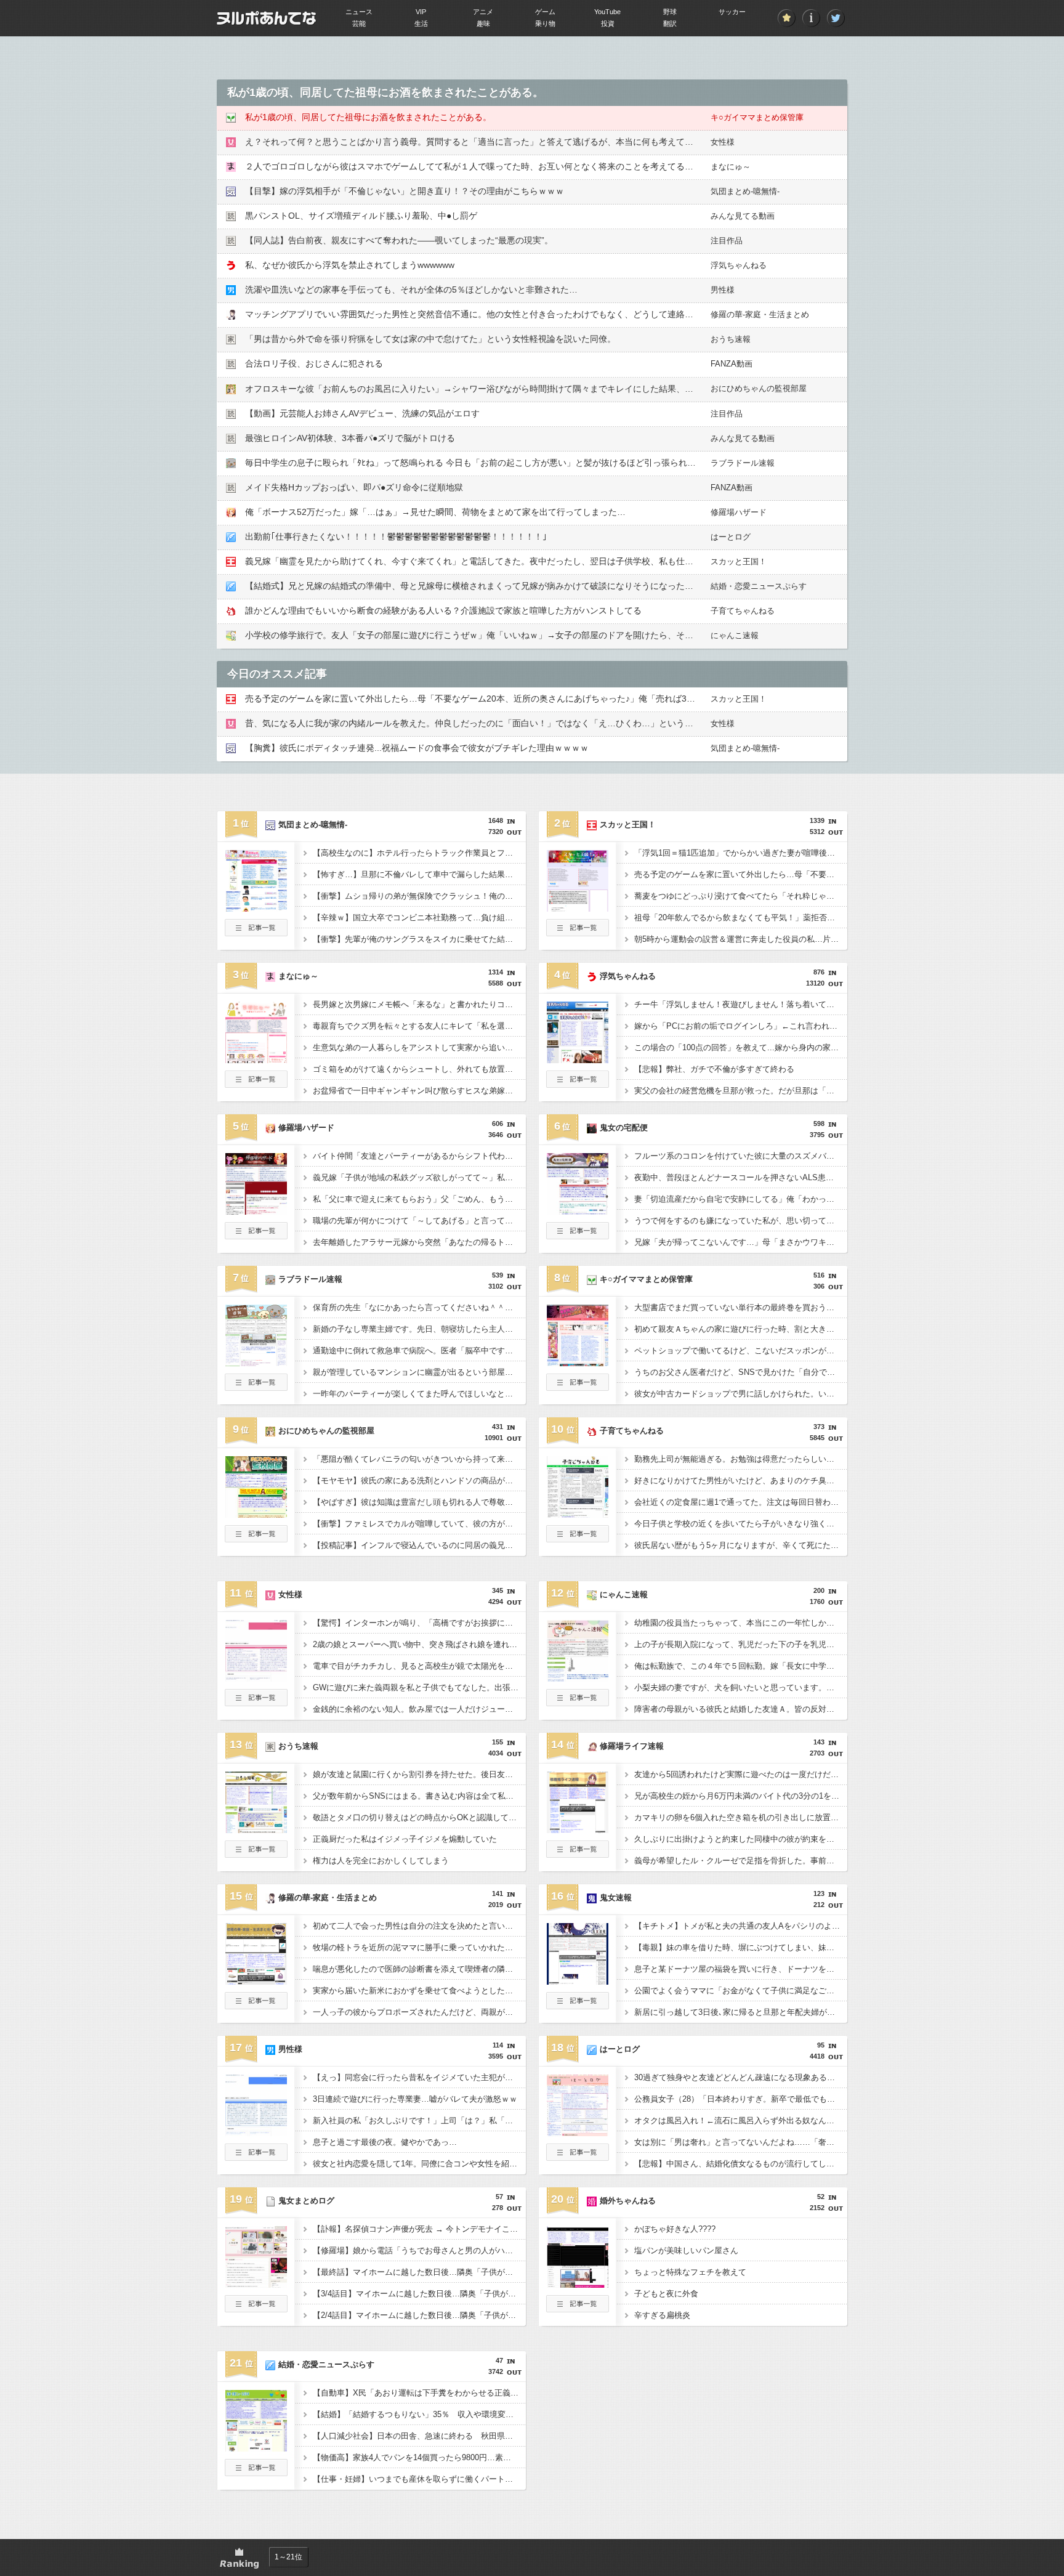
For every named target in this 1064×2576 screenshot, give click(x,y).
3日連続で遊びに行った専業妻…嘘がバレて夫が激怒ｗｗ (415, 2099)
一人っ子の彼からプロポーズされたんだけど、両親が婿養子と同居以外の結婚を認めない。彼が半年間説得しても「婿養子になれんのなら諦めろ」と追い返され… (419, 2012)
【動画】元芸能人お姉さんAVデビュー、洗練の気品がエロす (362, 413)
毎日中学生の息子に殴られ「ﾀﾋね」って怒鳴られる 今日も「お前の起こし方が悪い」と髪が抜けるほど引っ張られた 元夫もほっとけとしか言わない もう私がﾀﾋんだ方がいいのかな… (598, 463)
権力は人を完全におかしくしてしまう (381, 1861)
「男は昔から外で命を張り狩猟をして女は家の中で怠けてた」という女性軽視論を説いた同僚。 (430, 339)
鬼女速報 (616, 1898)
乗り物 (545, 23)
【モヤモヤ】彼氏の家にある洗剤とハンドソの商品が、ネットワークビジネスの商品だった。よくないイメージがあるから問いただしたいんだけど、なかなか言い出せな (419, 1480)
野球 (670, 12)
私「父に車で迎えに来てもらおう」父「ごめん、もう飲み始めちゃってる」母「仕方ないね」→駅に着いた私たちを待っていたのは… (419, 1199)
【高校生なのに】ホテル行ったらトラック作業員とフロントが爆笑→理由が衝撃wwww (419, 853)
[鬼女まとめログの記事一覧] (256, 2309)
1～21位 (288, 2557)
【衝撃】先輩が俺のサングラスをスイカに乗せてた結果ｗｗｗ (419, 939)
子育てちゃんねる (743, 611)
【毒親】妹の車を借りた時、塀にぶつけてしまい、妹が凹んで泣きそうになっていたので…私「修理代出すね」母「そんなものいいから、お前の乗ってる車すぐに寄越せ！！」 (741, 1947)
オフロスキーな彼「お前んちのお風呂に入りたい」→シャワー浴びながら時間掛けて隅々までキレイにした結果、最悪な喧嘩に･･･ (497, 389)
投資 (608, 23)
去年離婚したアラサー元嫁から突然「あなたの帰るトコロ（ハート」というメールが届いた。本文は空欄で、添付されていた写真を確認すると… (419, 1242)
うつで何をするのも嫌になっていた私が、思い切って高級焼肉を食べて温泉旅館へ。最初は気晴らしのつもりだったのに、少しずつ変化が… (741, 1221)
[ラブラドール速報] (256, 1363)
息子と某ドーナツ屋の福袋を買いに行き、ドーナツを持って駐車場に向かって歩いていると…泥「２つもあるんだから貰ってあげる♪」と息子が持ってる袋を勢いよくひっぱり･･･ (741, 1969)
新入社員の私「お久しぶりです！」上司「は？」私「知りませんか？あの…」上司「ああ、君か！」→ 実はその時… (419, 2120)
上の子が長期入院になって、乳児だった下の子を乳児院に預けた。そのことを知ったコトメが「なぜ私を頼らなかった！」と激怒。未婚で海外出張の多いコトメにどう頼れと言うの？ (741, 1644)
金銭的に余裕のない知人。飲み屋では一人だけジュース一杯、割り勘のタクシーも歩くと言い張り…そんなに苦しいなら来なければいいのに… (419, 1709)
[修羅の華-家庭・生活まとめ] (256, 1981)
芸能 (359, 23)
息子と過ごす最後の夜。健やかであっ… (385, 2142)
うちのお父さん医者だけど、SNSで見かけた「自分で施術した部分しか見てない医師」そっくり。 (741, 1372)
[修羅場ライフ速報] (578, 1829)
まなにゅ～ (731, 167)
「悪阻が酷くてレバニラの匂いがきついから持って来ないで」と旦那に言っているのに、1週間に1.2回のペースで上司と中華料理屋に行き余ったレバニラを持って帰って (419, 1459)
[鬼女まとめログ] (256, 2284)
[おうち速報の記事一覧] (256, 1854)
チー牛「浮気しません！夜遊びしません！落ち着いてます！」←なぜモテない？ (741, 1004)
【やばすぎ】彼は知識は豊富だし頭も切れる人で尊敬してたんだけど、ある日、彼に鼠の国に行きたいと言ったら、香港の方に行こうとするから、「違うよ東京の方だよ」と (419, 1502)
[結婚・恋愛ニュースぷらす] (256, 2448)
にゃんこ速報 (735, 635)
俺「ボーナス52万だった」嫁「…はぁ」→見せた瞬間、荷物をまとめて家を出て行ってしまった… (435, 512)
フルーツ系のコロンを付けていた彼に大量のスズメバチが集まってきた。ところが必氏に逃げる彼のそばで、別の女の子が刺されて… (741, 1156)
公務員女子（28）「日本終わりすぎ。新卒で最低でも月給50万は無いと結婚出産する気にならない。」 (741, 2099)
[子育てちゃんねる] (578, 1514)
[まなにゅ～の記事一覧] (256, 1084)
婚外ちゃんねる (628, 2201)
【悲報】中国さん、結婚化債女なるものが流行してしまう (738, 2164)
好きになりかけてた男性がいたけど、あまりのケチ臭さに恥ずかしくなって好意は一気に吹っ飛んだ (741, 1480)
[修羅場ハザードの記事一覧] (256, 1236)
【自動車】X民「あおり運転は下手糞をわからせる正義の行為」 (419, 2393)
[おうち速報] (256, 1829)
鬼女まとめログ (306, 2201)
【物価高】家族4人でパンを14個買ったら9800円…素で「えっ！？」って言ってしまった (419, 2457)
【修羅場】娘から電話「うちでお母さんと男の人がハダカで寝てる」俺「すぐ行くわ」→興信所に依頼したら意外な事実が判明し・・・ (419, 2250)
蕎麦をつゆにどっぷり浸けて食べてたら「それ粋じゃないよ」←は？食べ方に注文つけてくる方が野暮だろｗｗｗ (741, 896)
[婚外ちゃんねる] (578, 2284)
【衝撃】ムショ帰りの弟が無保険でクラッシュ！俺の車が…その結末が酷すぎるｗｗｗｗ (419, 896)
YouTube (607, 12)
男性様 (723, 290)
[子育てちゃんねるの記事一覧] (578, 1539)
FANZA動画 (731, 364)
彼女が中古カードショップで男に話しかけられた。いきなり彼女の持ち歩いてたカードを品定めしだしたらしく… (741, 1394)
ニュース (359, 12)
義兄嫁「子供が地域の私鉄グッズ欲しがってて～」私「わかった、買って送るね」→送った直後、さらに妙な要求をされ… (419, 1177)
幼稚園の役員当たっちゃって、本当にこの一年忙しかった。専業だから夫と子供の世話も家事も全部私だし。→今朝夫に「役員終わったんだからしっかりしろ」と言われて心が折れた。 (741, 1623)
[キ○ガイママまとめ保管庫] (578, 1363)
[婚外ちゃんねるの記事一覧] (578, 2309)
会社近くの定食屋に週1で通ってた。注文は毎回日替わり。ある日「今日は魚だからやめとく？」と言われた (741, 1502)
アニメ (483, 12)
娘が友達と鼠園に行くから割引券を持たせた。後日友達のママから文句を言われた (419, 1774)
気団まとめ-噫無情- (745, 191)
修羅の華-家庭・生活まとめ (760, 314)
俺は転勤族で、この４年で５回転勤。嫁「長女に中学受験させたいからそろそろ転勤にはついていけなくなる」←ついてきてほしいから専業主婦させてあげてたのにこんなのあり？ (741, 1666)
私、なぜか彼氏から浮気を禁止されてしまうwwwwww (350, 265)
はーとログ (731, 537)
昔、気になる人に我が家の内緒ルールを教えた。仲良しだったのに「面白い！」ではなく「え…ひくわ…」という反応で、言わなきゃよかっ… (521, 723)
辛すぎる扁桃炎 (662, 2315)
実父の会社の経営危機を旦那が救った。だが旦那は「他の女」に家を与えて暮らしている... (741, 1091)
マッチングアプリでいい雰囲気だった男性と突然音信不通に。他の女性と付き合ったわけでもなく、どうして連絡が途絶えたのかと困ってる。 (521, 314)
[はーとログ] (578, 2132)
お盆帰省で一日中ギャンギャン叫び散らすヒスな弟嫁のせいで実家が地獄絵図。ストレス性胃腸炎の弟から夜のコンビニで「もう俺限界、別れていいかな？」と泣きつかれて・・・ (419, 1091)
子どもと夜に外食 (666, 2294)
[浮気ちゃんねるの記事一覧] (578, 1084)
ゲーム (545, 12)
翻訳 (670, 23)
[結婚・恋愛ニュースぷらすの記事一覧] (256, 2473)
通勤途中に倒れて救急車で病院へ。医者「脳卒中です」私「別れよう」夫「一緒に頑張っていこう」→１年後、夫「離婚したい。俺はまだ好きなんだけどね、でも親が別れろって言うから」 (419, 1351)
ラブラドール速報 (743, 463)
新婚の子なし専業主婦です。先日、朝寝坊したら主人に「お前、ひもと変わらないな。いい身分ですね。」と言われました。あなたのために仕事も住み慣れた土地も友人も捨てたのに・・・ (419, 1329)
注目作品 (727, 241)
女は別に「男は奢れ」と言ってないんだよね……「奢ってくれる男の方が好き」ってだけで (741, 2142)
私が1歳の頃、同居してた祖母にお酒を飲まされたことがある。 (368, 117)
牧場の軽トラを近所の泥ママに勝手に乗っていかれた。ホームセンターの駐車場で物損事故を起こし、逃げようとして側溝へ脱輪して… (419, 1947)
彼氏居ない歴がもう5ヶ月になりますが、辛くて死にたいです (741, 1545)
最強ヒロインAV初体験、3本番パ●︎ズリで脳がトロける (350, 438)
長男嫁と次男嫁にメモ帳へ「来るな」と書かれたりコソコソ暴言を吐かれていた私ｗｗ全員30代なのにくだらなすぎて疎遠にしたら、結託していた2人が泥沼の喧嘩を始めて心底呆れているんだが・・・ (419, 1004)
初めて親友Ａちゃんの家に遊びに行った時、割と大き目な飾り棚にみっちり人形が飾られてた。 (741, 1329)
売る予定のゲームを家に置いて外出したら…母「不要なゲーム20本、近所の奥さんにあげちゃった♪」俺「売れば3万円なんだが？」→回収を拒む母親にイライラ (556, 699)
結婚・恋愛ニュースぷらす (759, 586)
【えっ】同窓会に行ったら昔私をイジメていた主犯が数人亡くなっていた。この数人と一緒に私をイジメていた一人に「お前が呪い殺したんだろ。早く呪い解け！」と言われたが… (419, 2077)
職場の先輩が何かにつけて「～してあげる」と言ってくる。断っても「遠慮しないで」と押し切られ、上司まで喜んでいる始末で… (419, 1221)
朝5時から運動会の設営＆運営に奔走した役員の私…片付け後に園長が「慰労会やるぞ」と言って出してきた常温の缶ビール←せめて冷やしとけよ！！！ (741, 939)
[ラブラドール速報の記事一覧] (256, 1387)
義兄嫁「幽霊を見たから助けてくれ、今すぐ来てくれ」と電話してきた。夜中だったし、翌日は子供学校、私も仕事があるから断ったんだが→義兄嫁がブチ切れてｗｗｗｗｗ (581, 561)
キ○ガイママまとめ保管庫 (757, 117)
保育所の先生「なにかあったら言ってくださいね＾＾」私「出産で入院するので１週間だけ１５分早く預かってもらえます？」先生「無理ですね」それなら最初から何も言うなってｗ (419, 1307)
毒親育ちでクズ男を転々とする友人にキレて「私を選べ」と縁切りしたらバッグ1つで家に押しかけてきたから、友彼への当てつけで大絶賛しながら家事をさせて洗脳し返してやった (419, 1026)
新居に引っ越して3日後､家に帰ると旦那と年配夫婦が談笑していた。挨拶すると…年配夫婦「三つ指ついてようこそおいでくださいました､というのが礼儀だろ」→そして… (741, 2012)
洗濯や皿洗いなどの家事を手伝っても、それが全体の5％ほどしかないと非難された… (411, 290)
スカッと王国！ (739, 561)
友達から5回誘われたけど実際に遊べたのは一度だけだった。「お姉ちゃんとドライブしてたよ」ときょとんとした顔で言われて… (741, 1774)
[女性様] (256, 1678)
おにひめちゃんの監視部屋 (759, 388)
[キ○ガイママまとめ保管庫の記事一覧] (578, 1387)
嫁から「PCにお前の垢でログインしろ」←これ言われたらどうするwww (741, 1026)
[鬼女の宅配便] (578, 1211)
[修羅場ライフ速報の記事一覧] (578, 1854)
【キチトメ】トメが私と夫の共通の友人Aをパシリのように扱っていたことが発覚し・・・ (741, 1926)
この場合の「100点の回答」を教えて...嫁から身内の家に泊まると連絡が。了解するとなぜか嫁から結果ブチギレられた (741, 1047)
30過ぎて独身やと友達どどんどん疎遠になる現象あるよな (739, 2077)
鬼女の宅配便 (624, 1128)
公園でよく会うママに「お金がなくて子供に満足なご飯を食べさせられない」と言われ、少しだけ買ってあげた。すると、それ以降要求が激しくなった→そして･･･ (741, 1991)
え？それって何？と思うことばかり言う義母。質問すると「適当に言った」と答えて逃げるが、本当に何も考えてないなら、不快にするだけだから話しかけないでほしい (573, 142)
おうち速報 (731, 339)
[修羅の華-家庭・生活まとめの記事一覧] (256, 2006)
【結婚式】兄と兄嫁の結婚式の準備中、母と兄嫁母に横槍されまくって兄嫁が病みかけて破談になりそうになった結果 (474, 586)
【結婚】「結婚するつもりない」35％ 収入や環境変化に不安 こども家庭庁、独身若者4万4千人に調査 (419, 2414)
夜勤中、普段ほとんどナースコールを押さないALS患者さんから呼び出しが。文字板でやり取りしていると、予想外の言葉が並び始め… (741, 1177)
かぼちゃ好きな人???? (675, 2229)
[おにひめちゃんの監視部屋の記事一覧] (256, 1539)
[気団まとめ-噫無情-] (256, 908)
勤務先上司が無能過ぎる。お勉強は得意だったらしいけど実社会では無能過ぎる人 (741, 1459)
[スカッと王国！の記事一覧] (578, 933)
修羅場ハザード (739, 512)
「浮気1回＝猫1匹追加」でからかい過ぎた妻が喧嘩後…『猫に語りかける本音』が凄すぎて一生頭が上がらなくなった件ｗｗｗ (741, 853)
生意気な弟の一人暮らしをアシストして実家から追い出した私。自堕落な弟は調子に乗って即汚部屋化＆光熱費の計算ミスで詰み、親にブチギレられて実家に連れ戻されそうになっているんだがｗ (419, 1047)
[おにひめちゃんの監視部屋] (256, 1514)
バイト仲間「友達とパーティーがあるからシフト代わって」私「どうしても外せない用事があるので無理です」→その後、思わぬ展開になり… (419, 1156)
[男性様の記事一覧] (256, 2157)
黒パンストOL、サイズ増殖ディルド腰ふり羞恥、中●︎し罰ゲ (361, 216)
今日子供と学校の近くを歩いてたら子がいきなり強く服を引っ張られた (741, 1524)
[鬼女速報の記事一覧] (578, 2006)
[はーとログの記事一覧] (578, 2157)
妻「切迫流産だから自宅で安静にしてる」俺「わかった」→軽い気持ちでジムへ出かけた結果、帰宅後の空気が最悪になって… (741, 1199)
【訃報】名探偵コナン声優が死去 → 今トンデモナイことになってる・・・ (419, 2229)
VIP (421, 12)
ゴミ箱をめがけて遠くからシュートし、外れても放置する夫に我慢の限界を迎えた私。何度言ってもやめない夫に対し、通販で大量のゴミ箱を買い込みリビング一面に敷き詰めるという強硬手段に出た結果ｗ (419, 1069)
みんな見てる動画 (743, 216)
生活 (421, 23)
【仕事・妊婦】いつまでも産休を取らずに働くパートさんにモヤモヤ (419, 2479)
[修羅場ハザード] (256, 1211)
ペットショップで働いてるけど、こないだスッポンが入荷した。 (741, 1351)
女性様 (723, 142)
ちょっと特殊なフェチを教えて (690, 2272)
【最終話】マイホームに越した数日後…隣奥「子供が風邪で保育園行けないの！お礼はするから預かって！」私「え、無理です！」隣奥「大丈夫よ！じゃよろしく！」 (419, 2272)
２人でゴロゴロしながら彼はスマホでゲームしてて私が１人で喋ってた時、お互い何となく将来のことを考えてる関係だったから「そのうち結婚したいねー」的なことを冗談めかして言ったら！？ (624, 166)
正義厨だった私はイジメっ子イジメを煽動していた (405, 1839)
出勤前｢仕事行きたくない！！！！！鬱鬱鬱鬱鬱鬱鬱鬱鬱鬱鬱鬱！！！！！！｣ (396, 537)
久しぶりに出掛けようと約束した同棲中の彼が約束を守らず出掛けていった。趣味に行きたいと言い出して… (741, 1839)
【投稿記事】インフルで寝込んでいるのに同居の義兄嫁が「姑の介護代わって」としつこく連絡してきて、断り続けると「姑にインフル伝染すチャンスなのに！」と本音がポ (419, 1545)
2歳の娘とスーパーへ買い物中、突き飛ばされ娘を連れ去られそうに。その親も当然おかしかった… (419, 1644)
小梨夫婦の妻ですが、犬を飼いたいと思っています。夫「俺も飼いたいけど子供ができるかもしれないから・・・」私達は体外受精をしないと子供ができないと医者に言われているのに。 (741, 1687)
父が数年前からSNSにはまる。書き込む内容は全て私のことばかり (419, 1796)
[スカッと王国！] (578, 908)
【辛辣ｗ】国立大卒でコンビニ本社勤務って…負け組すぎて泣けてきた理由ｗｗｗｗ (419, 917)
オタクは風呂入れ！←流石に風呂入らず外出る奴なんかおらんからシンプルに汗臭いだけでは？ (741, 2120)
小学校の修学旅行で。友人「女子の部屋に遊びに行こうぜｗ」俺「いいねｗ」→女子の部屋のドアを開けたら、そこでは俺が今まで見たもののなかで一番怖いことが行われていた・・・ (603, 635)
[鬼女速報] (578, 1981)
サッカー (732, 12)
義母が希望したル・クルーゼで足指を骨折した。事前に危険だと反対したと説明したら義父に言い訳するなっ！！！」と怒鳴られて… (741, 1861)
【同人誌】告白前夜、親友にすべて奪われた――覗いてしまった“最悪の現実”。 (399, 240)
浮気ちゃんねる (739, 265)
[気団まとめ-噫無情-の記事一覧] (256, 933)
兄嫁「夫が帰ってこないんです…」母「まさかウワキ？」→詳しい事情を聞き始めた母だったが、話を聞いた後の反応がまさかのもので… (741, 1242)
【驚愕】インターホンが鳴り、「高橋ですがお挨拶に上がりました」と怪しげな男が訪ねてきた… (419, 1623)
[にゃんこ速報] (578, 1678)
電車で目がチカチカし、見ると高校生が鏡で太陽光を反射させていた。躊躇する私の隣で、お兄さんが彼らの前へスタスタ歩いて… (419, 1666)
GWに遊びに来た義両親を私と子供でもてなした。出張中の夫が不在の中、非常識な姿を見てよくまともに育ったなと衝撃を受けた (419, 1687)
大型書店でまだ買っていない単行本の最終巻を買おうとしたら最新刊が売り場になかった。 (741, 1307)
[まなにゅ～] (256, 1059)
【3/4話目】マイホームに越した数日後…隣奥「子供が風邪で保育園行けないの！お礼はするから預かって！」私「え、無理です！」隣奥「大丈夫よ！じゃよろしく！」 (419, 2294)
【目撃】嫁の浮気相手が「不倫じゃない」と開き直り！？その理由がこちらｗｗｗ (405, 191)
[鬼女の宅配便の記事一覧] (578, 1236)
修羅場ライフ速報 (632, 1746)
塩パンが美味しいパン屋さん (686, 2250)
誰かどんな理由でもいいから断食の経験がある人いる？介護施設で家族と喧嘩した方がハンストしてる (443, 610)
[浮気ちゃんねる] (578, 1059)
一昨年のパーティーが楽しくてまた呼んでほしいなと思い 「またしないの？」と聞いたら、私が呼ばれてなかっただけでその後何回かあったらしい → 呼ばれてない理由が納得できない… (419, 1394)
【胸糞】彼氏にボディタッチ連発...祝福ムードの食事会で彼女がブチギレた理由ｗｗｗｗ (417, 748)
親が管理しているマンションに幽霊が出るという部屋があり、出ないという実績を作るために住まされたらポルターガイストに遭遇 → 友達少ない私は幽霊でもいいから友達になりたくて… (419, 1372)
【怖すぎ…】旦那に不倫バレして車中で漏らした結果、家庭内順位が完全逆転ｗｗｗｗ (419, 874)
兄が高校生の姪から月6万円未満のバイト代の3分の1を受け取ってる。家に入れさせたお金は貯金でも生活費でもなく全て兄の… (741, 1796)
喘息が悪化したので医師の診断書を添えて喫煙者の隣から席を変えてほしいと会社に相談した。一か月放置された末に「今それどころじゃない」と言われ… (419, 1969)
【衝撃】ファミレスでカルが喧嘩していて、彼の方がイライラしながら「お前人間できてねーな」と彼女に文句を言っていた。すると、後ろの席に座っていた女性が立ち (419, 1524)
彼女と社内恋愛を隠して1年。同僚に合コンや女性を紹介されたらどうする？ (419, 2164)
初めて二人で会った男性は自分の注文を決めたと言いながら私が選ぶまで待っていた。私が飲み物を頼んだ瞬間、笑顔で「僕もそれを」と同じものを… (419, 1926)
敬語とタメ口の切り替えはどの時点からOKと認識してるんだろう (419, 1817)
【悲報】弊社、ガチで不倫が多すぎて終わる (714, 1069)
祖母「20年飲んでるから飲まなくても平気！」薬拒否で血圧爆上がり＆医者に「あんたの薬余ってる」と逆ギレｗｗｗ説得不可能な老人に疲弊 (741, 917)
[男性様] (256, 2132)
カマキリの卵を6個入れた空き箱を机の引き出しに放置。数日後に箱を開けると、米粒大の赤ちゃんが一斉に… (741, 1817)
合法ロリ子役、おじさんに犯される (314, 363)
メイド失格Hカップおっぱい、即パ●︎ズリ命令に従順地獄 (354, 487)
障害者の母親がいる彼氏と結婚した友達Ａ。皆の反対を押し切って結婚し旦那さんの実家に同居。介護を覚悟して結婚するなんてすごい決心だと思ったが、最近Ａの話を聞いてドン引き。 (741, 1709)
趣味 (483, 23)
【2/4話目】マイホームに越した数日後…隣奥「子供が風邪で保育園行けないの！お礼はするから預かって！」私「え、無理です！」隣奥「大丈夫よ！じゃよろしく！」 (419, 2315)
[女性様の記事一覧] (256, 1703)
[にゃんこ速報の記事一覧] (578, 1703)
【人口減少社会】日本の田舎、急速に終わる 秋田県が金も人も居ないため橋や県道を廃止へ (419, 2436)
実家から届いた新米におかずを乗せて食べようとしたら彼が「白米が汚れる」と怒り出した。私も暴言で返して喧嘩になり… (419, 1991)
